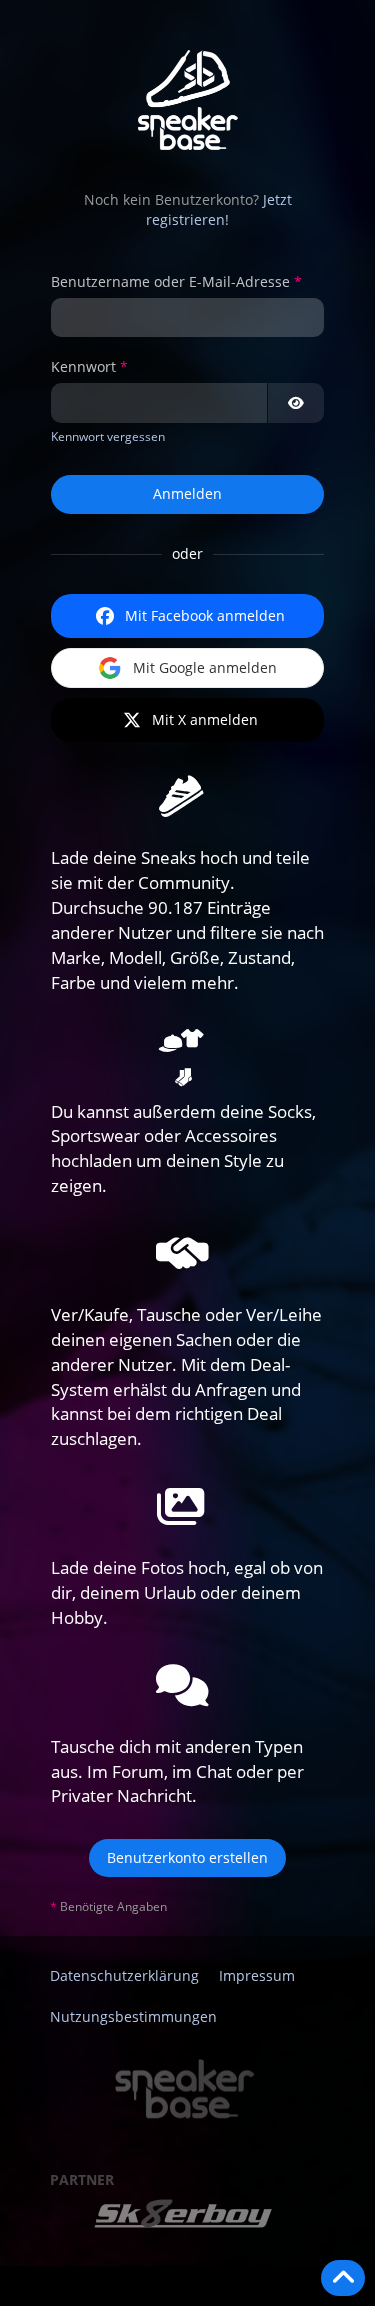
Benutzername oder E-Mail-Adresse (170, 281)
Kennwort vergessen (108, 436)
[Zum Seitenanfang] (343, 2278)
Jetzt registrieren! (219, 210)
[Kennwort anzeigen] (296, 403)
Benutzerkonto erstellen (187, 1857)
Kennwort (83, 366)
